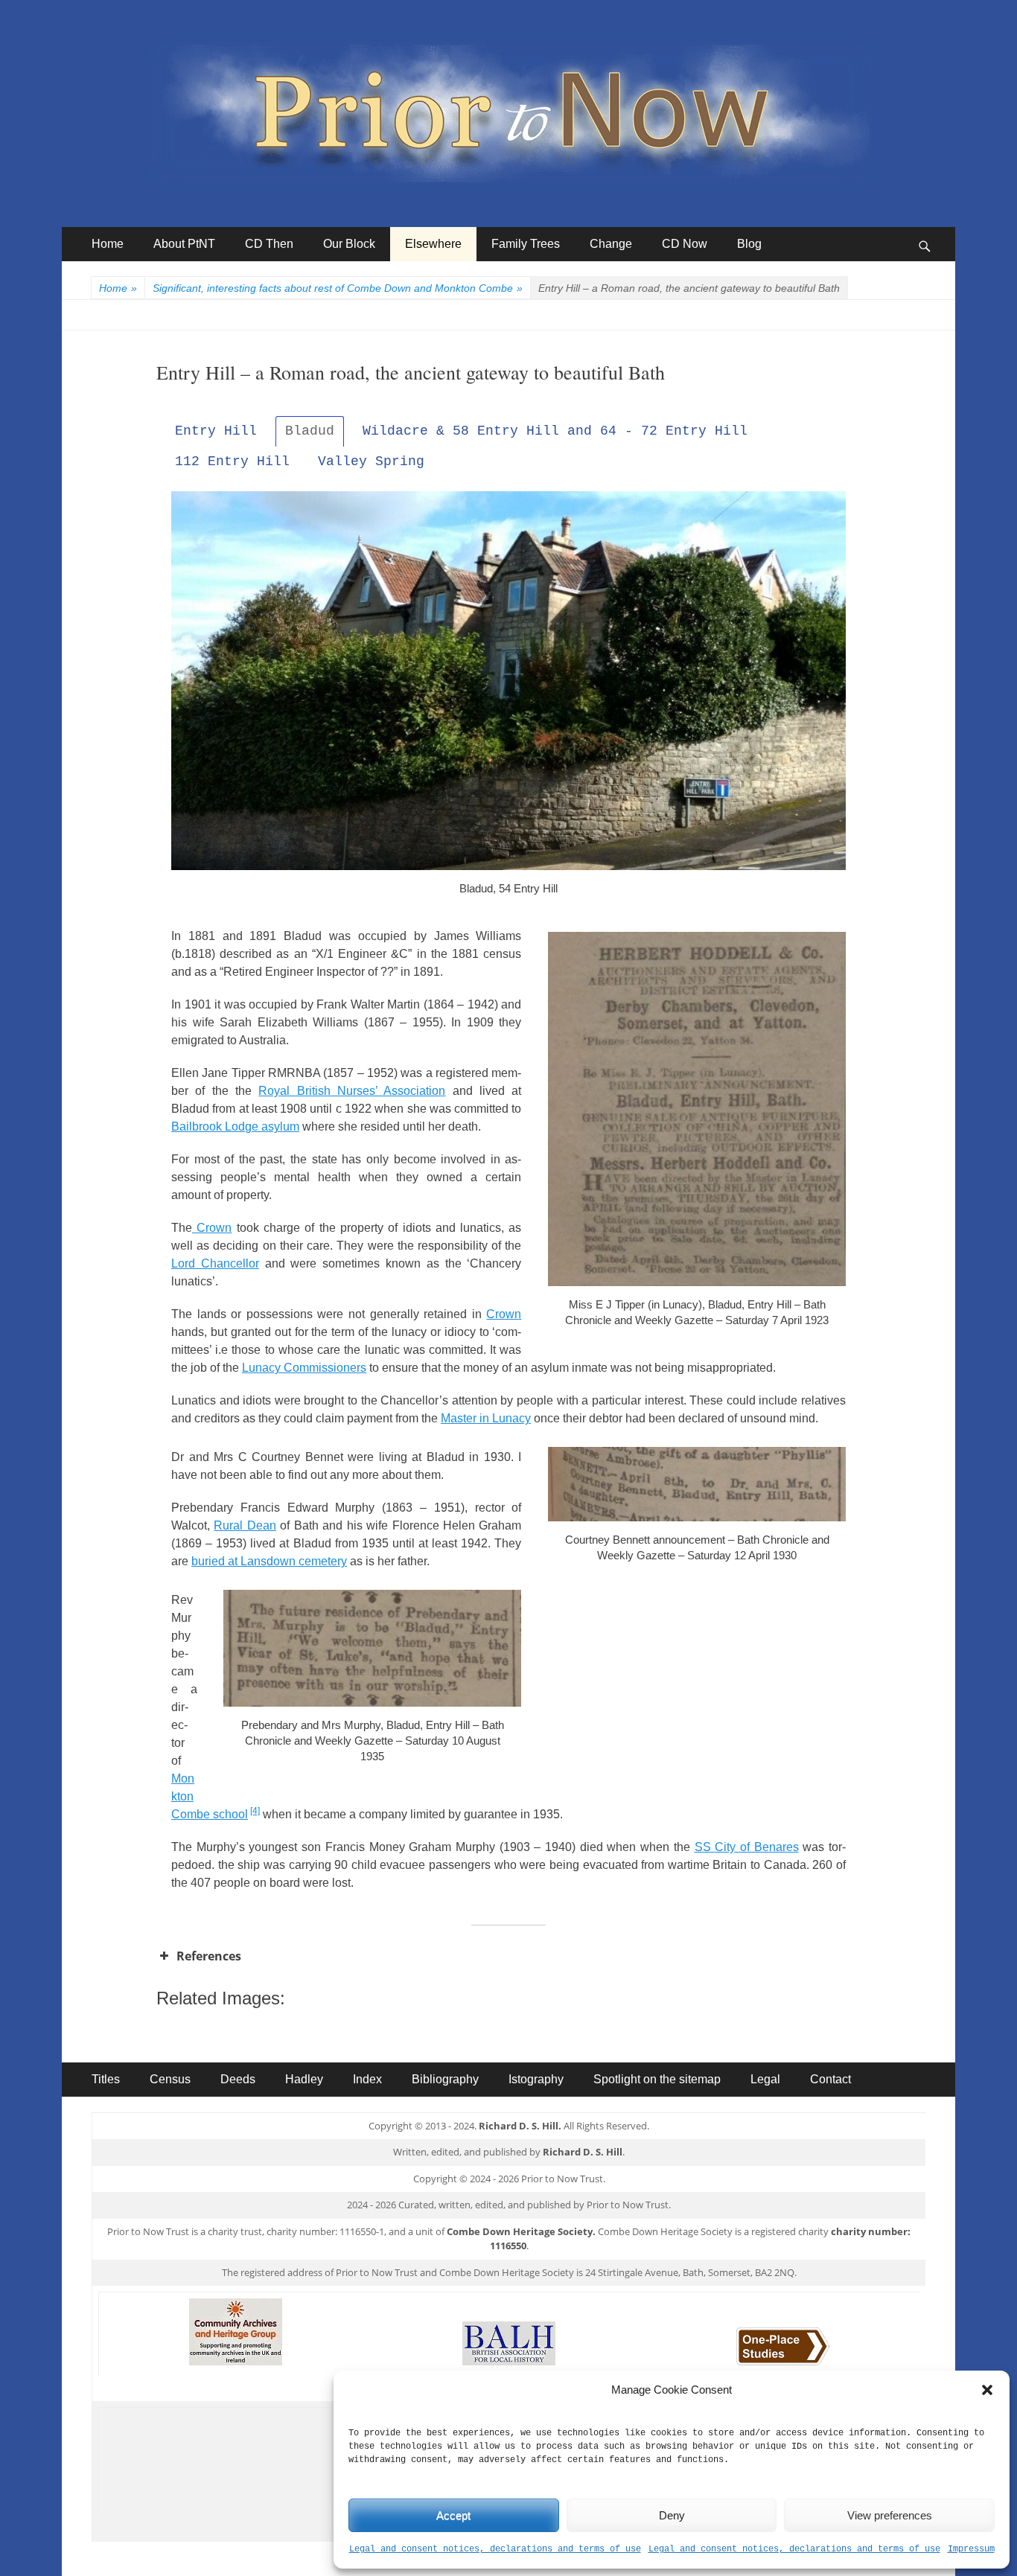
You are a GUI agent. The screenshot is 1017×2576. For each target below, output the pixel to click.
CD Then (269, 244)
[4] (255, 1811)
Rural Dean (245, 1525)
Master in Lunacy (486, 1418)
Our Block (349, 244)
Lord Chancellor (215, 1263)
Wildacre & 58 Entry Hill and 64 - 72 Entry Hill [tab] (555, 431)
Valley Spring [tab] (371, 461)
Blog (749, 244)
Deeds (238, 2079)
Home (108, 244)
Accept (453, 2515)
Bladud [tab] (310, 431)
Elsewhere (433, 244)
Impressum (971, 2549)
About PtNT (184, 244)
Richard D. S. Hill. (520, 2126)
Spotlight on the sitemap (657, 2079)
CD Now (685, 244)
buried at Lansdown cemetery (269, 1561)
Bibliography (445, 2079)
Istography (536, 2079)
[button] (987, 2390)
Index (367, 2079)
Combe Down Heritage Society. (521, 2231)
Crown (212, 1228)
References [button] (209, 1956)
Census (170, 2079)
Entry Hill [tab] (216, 431)
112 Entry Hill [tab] (232, 461)
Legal (765, 2079)
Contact (831, 2079)
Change (611, 244)
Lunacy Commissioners (304, 1368)
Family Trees (526, 244)
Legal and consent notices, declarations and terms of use (495, 2549)
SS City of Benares (747, 1847)
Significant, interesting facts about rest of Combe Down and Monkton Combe (338, 288)
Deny (672, 2515)
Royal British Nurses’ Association (352, 1091)
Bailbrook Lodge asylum (235, 1126)
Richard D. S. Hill (583, 2152)
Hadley (304, 2079)
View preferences (890, 2515)
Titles (106, 2079)
